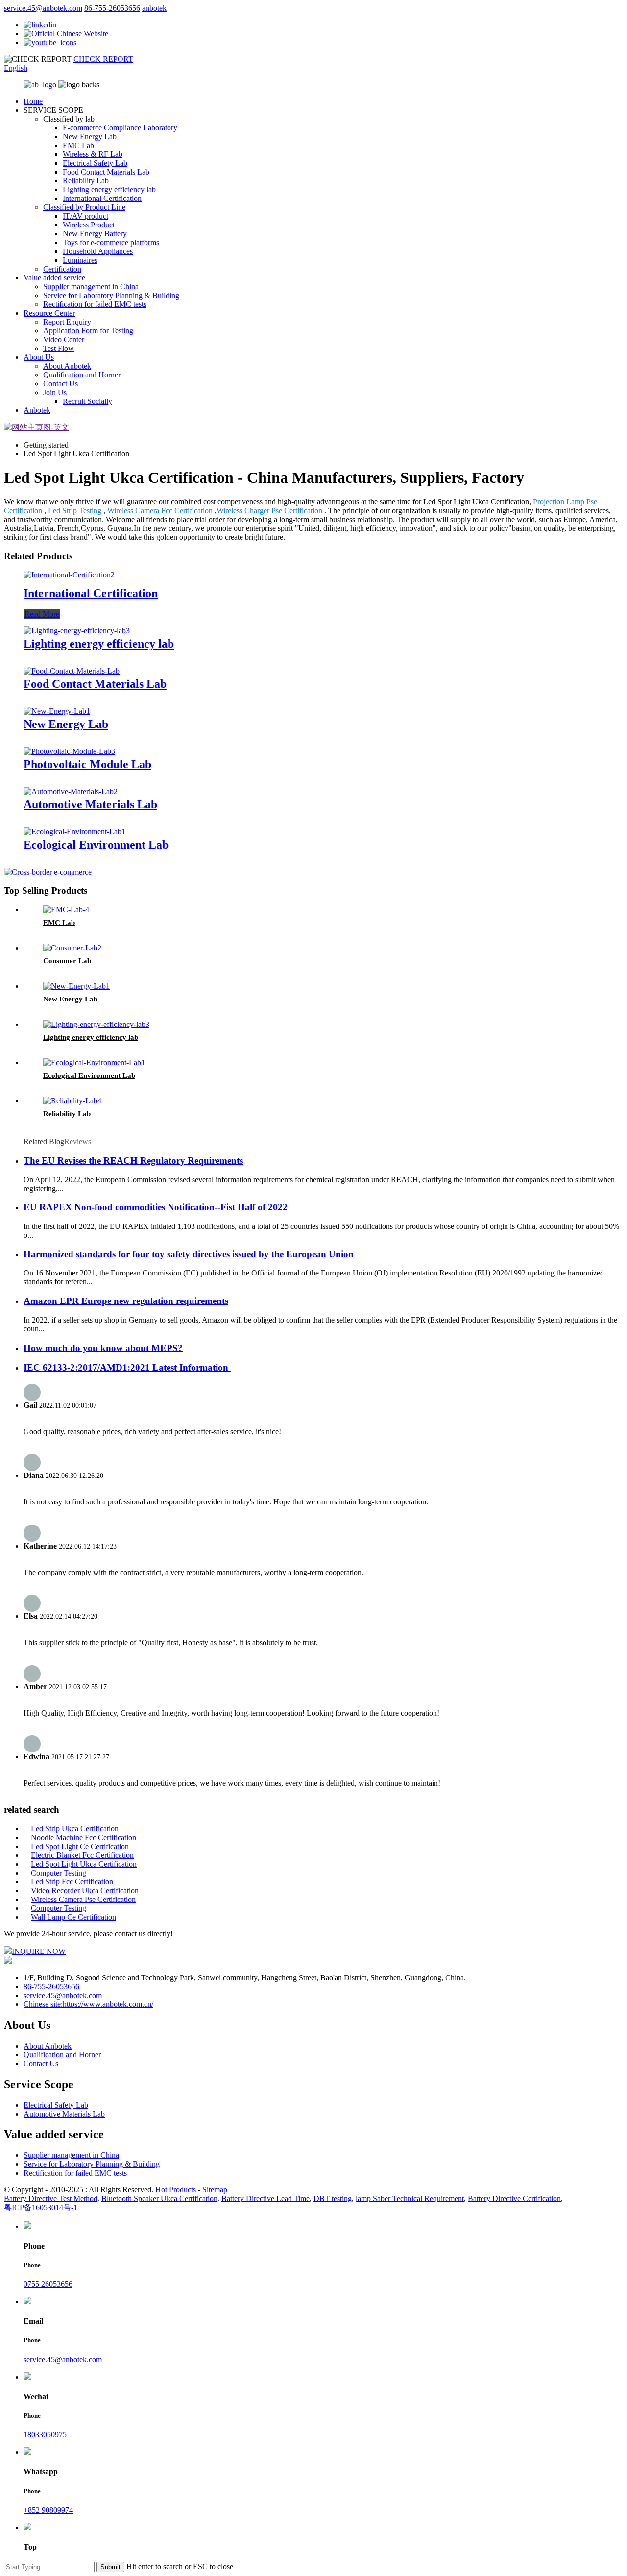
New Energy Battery (95, 234)
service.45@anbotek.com (43, 8)
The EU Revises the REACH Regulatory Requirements (133, 1161)
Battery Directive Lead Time (265, 2198)
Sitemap (215, 2189)
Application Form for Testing (88, 331)
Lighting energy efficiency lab (109, 189)
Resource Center (49, 313)
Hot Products (176, 2189)
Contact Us (60, 384)
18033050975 (45, 2435)
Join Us (55, 392)
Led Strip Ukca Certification (75, 1829)
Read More (42, 614)
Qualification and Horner (82, 375)
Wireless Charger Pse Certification (269, 511)
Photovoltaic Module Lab (87, 764)
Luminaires (80, 260)
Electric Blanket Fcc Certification (82, 1855)
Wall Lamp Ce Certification (73, 1917)
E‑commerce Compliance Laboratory (120, 128)
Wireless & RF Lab (93, 154)
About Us (39, 357)
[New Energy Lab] (57, 711)
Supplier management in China (91, 287)
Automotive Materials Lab (90, 804)
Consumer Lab (67, 961)
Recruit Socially (87, 401)
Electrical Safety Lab (95, 163)
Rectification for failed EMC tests (95, 304)
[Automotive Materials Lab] (71, 791)
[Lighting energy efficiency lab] (77, 631)
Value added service (54, 278)
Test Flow (59, 348)
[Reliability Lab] (72, 1101)
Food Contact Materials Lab (106, 172)
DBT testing (333, 2198)
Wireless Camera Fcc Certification (160, 511)
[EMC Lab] (66, 910)
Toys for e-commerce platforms (111, 242)
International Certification (102, 198)
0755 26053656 (48, 2284)
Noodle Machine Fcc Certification (84, 1838)
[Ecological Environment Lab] (74, 832)
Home (33, 101)
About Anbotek (67, 366)
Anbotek (37, 410)
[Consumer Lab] (72, 948)
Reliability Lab (86, 181)
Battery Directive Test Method (51, 2198)
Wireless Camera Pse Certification (83, 1899)
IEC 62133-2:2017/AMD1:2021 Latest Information (127, 1367)
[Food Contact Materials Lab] (72, 671)
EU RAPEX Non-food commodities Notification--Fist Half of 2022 (156, 1207)
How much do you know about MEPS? (103, 1348)
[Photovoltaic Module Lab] (69, 751)
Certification (62, 269)
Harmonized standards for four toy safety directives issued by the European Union (189, 1254)
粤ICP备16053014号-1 (41, 2208)
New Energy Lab (90, 137)
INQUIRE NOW (39, 1951)
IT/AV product (85, 216)
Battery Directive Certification (514, 2198)
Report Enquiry (67, 322)
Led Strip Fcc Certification (72, 1882)
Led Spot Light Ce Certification (80, 1846)
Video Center (64, 339)
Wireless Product (89, 225)
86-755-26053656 (112, 8)
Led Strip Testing (75, 511)
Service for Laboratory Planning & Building (111, 295)
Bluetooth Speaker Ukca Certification (159, 2198)
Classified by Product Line (84, 207)
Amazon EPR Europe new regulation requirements (126, 1301)
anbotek (154, 8)
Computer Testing (59, 1873)
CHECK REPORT (103, 59)
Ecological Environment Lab (96, 845)
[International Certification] (69, 575)
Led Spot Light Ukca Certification (84, 1864)
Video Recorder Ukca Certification (85, 1890)
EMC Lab (78, 145)
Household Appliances (98, 251)
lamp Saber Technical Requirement (410, 2198)
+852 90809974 (48, 2510)
